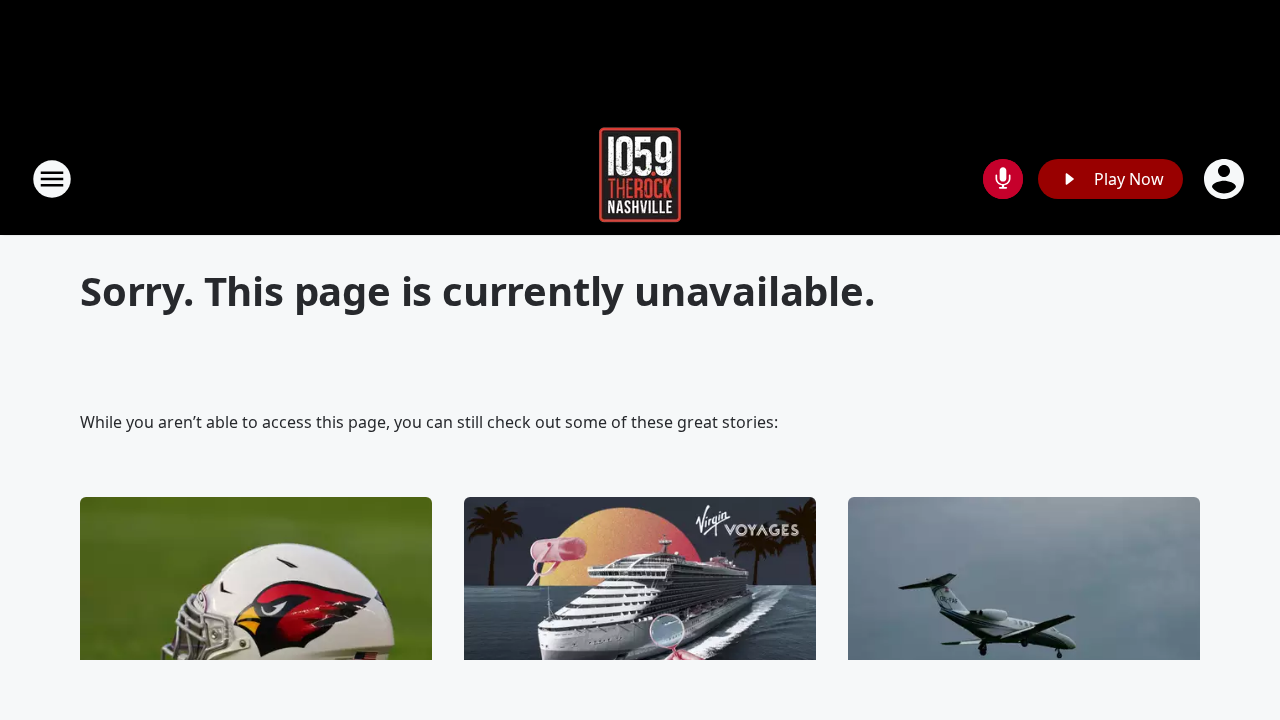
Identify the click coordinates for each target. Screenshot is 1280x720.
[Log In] (1226, 179)
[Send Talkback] (1003, 179)
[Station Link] (640, 178)
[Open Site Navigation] (52, 179)
